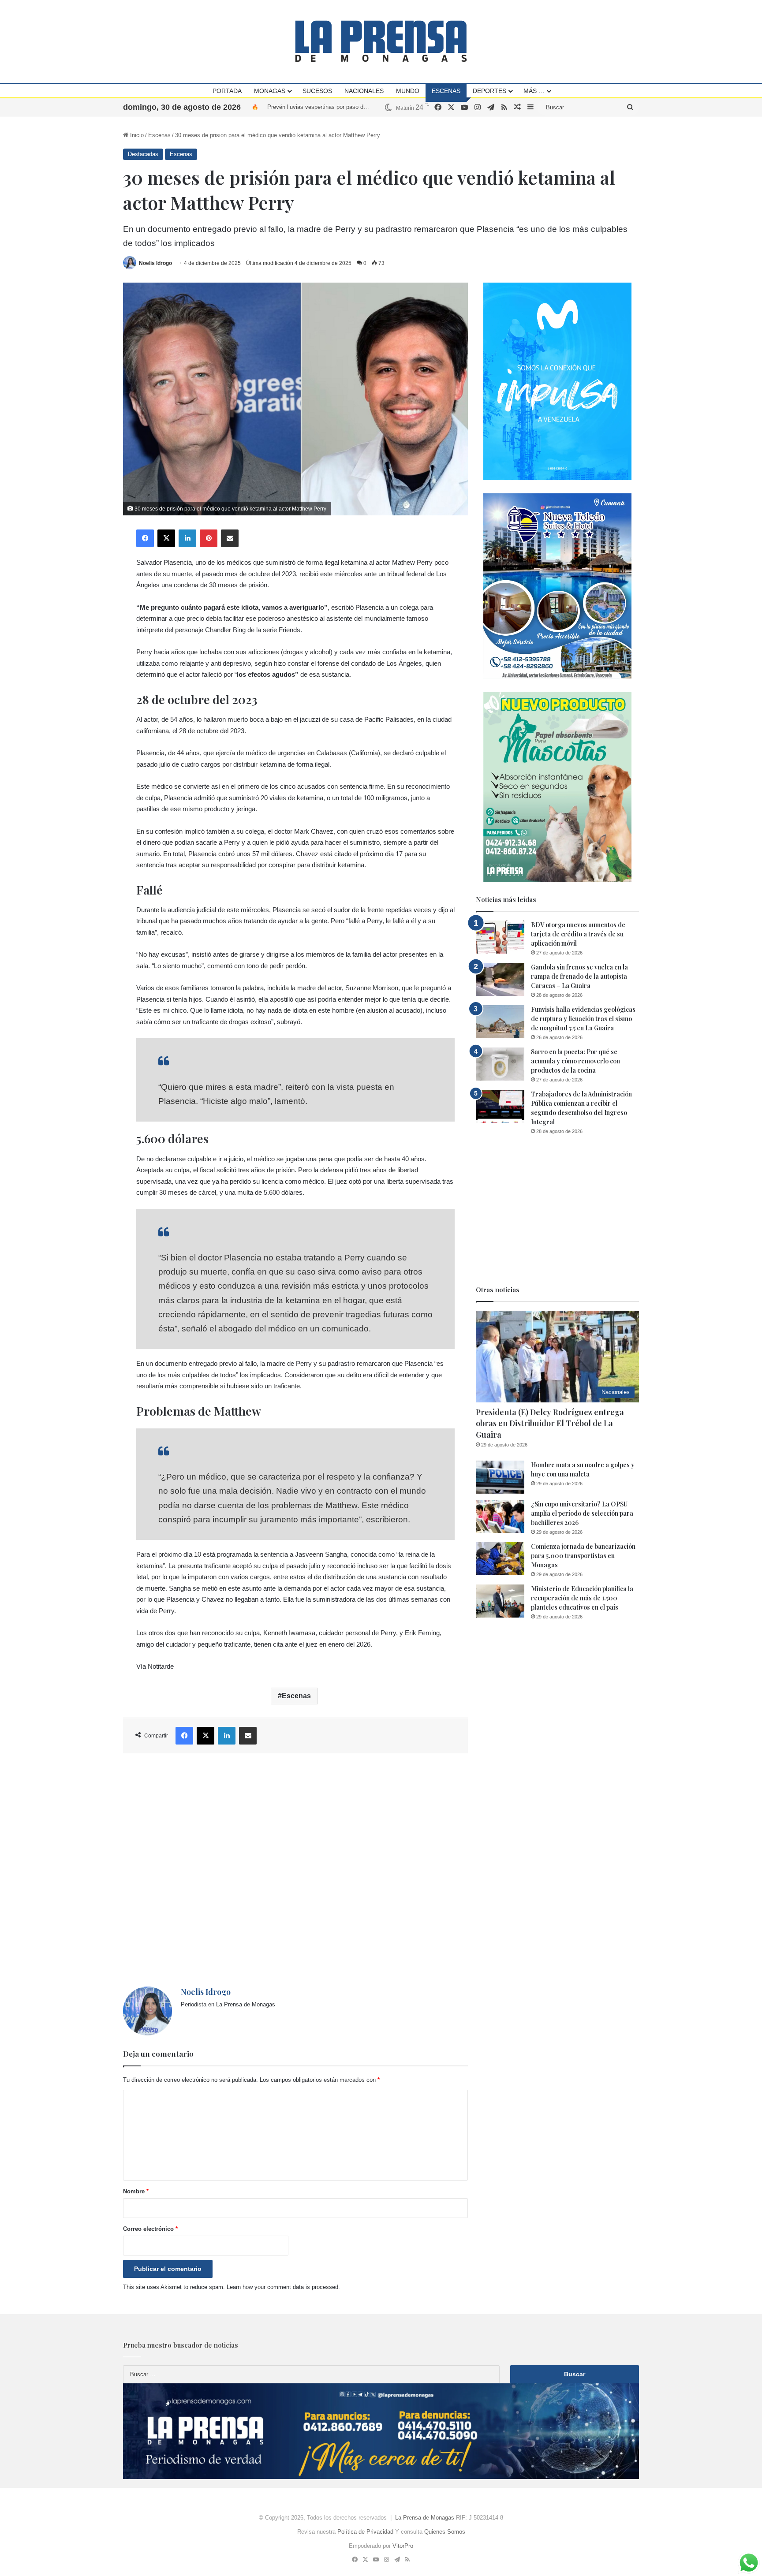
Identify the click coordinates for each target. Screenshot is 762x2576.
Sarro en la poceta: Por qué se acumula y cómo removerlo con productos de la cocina (575, 1061)
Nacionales (364, 91)
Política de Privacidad (365, 2532)
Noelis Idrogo (155, 263)
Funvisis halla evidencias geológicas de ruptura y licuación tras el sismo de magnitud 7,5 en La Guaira (583, 1019)
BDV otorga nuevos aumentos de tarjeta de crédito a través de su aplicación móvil (578, 934)
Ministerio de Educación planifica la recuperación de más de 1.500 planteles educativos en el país (582, 1598)
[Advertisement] (295, 1870)
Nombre (136, 2191)
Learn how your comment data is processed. (283, 2287)
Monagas (270, 91)
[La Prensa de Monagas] (381, 41)
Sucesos (317, 91)
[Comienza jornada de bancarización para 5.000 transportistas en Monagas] (500, 1559)
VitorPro (403, 2546)
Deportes (489, 91)
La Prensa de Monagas (425, 2518)
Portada (227, 91)
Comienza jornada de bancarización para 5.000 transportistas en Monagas (583, 1556)
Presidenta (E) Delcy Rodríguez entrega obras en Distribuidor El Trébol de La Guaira (550, 1423)
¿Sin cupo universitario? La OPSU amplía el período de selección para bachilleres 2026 (582, 1513)
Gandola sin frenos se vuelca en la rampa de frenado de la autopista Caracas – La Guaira (579, 976)
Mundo (408, 91)
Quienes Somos (445, 2532)
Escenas (446, 91)
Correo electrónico (150, 2229)
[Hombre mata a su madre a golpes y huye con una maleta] (500, 1477)
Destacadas (143, 154)
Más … (534, 91)
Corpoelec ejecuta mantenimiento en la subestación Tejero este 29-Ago (358, 107)
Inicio (136, 135)
